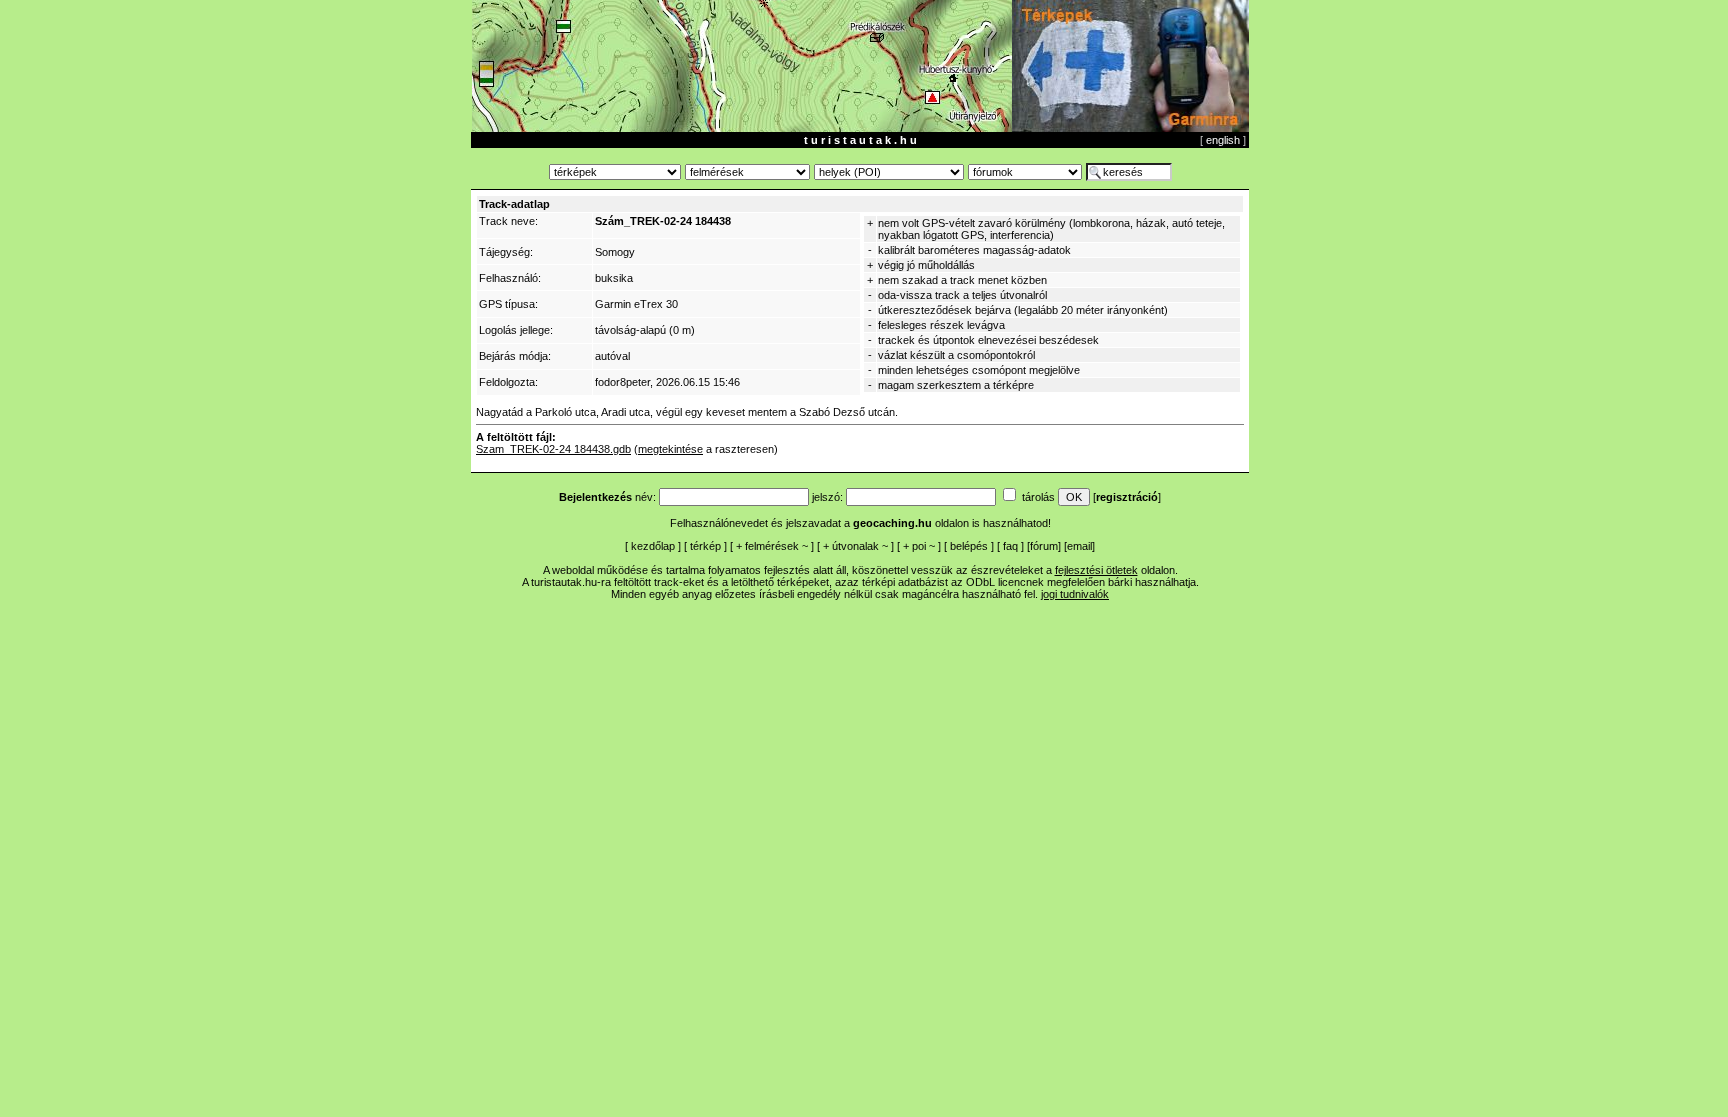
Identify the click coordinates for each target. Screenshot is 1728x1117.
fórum (1044, 546)
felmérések (772, 546)
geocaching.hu (892, 523)
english (1223, 140)
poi (919, 546)
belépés (969, 546)
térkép (705, 546)
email (1079, 546)
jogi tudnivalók (1075, 594)
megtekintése (670, 449)
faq (1010, 546)
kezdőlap (653, 546)
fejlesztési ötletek (1096, 570)
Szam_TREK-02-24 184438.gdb (553, 449)
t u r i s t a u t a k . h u (860, 140)
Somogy (615, 252)
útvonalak (855, 546)
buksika (614, 278)
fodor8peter (622, 382)
